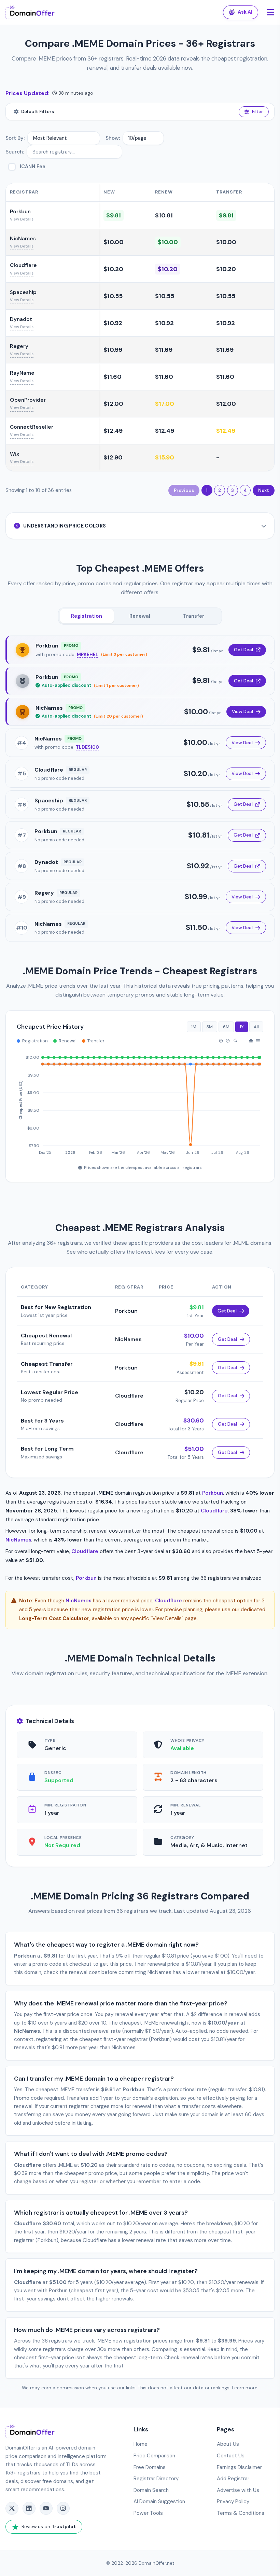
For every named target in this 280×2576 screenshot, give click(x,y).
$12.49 (113, 431)
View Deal (242, 712)
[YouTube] (46, 2508)
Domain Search (151, 2490)
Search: (15, 152)
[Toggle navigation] (270, 12)
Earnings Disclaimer (239, 2467)
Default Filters (38, 112)
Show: (113, 138)
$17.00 (165, 404)
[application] (140, 1102)
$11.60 (113, 377)
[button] (221, 1041)
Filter (257, 112)
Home (141, 2444)
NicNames (23, 239)
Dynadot (21, 319)
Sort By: (15, 138)
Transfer (194, 616)
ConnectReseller (32, 427)
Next (264, 490)
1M (194, 1027)
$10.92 (113, 323)
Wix (15, 454)
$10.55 (113, 296)
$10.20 (113, 269)
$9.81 (114, 215)
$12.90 (113, 457)
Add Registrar (233, 2479)
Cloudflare (23, 265)
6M (226, 1027)
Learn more (245, 2388)
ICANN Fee (33, 166)
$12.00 (113, 404)
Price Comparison (154, 2456)
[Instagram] (63, 2508)
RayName (22, 373)
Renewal (140, 616)
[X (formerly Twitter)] (12, 2508)
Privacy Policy (233, 2501)
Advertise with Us (238, 2490)
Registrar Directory (156, 2479)
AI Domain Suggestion (159, 2501)
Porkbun (20, 212)
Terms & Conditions (241, 2513)
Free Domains (150, 2467)
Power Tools (148, 2513)
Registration (87, 616)
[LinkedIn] (29, 2508)
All (256, 1027)
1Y (242, 1027)
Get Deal (243, 650)
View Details (22, 219)
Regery (19, 346)
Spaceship (23, 292)
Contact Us (231, 2456)
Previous (184, 490)
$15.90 (165, 457)
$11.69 (164, 350)
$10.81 (164, 215)
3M (210, 1027)
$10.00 (114, 242)
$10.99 (113, 350)
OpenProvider (28, 400)
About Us (228, 2444)
